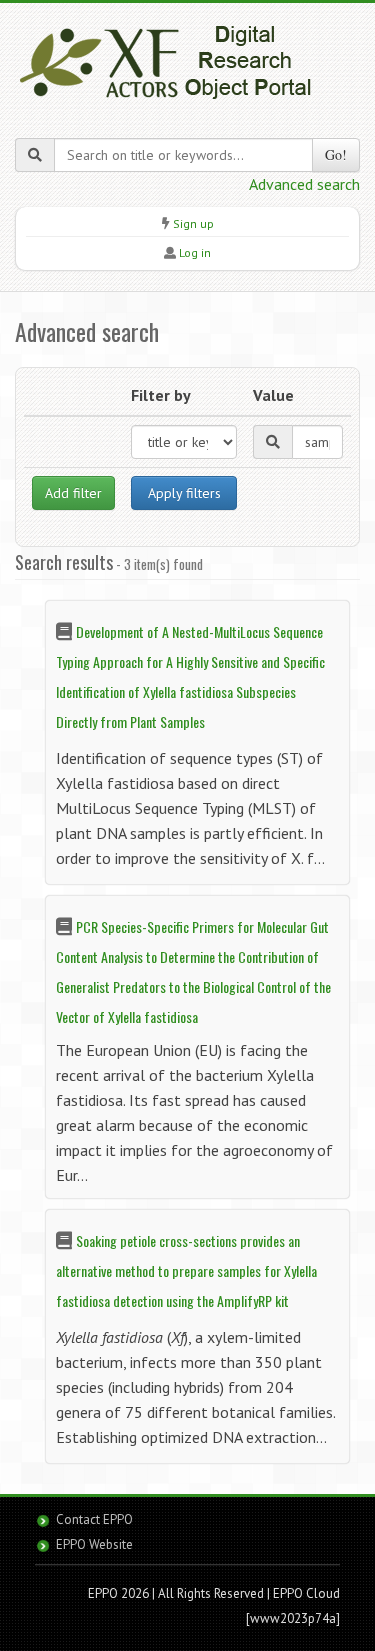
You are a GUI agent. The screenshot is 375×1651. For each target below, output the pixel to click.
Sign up (193, 223)
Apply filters (184, 493)
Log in (195, 252)
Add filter (73, 493)
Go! (336, 154)
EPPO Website (94, 1544)
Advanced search (304, 184)
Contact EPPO (94, 1519)
